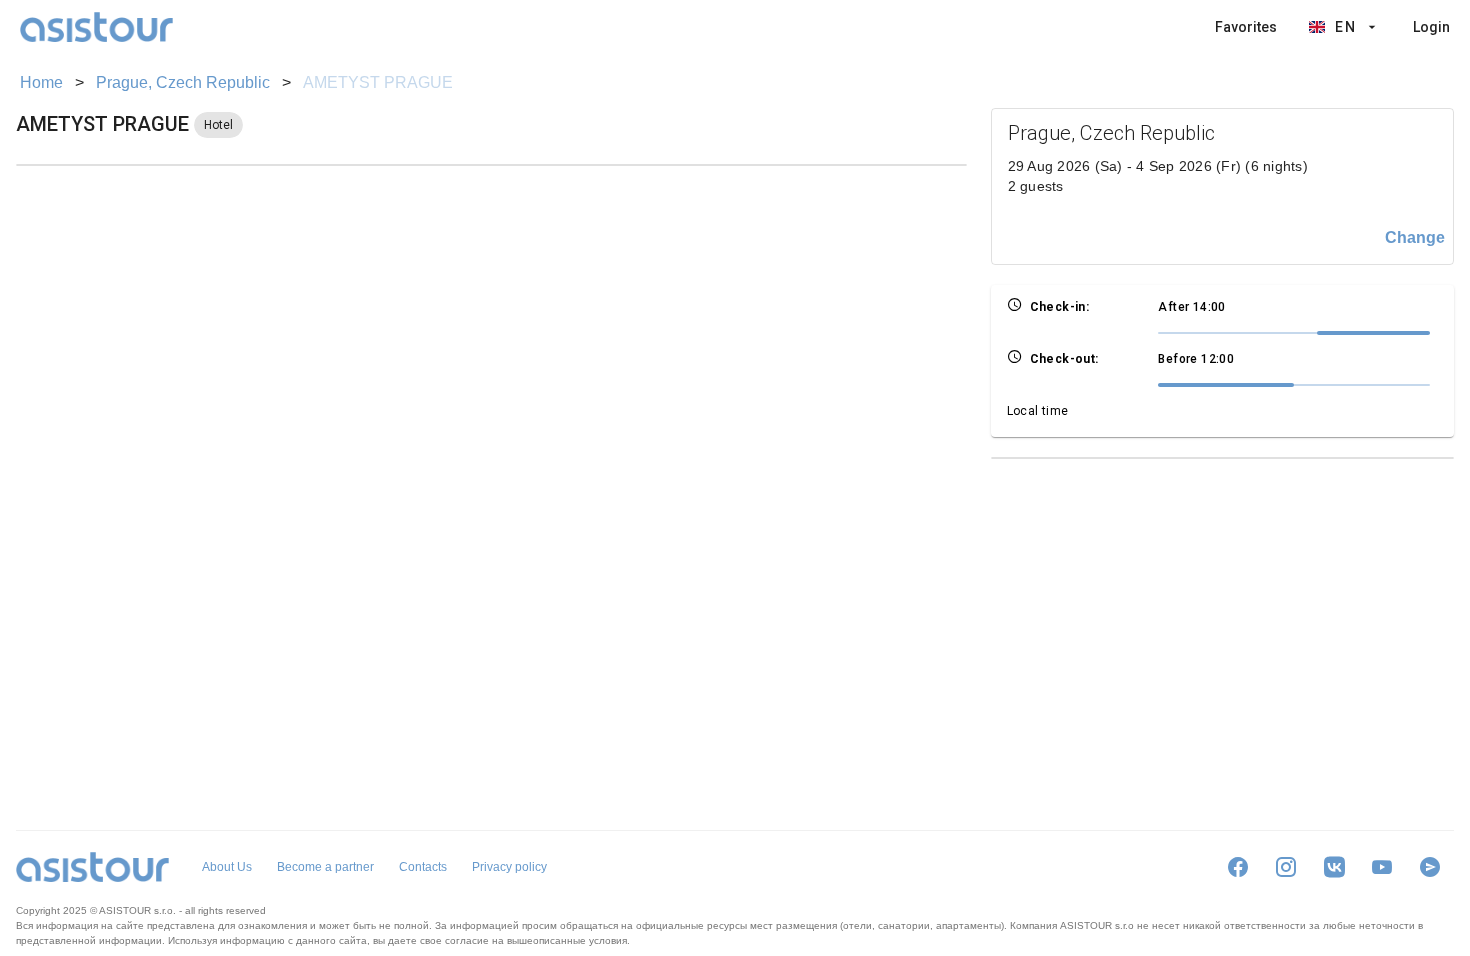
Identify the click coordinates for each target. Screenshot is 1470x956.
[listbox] (1332, 27)
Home (41, 82)
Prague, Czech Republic (183, 82)
